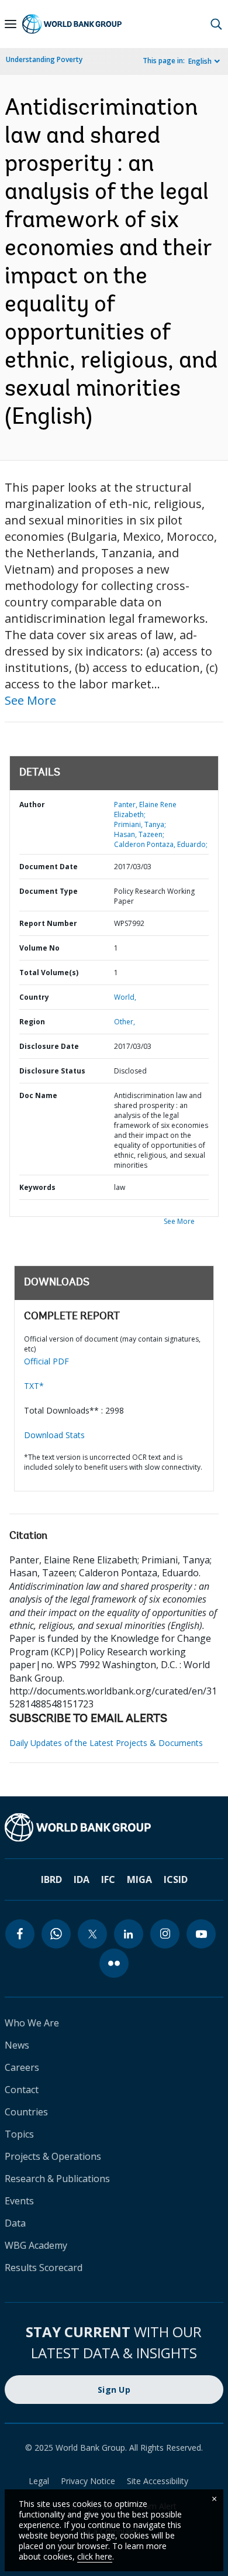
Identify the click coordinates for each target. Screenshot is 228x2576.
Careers (22, 2067)
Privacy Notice (88, 2481)
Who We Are (32, 2023)
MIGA (139, 1879)
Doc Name (38, 1095)
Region (32, 1022)
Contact (22, 2090)
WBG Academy (36, 2245)
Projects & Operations (53, 2156)
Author (32, 805)
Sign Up (114, 2390)
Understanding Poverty (44, 59)
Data (15, 2223)
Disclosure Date (49, 1046)
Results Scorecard (44, 2268)
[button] (216, 24)
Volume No (39, 948)
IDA (82, 1879)
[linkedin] (129, 1934)
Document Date (49, 867)
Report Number (48, 923)
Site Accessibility (158, 2481)
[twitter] (92, 1934)
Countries (26, 2112)
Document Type (49, 891)
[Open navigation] (11, 24)
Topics (19, 2134)
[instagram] (165, 1934)
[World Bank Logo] (72, 24)
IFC (108, 1879)
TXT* (34, 1386)
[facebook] (20, 1934)
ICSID (176, 1879)
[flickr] (114, 1963)
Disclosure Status (52, 1071)
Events (19, 2201)
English (200, 61)
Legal (39, 2481)
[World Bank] (114, 1827)
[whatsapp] (56, 1934)
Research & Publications (57, 2179)
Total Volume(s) (49, 973)
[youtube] (201, 1934)
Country (34, 997)
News (17, 2045)
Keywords (37, 1187)
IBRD (51, 1879)
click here (95, 2556)
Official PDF (46, 1361)
